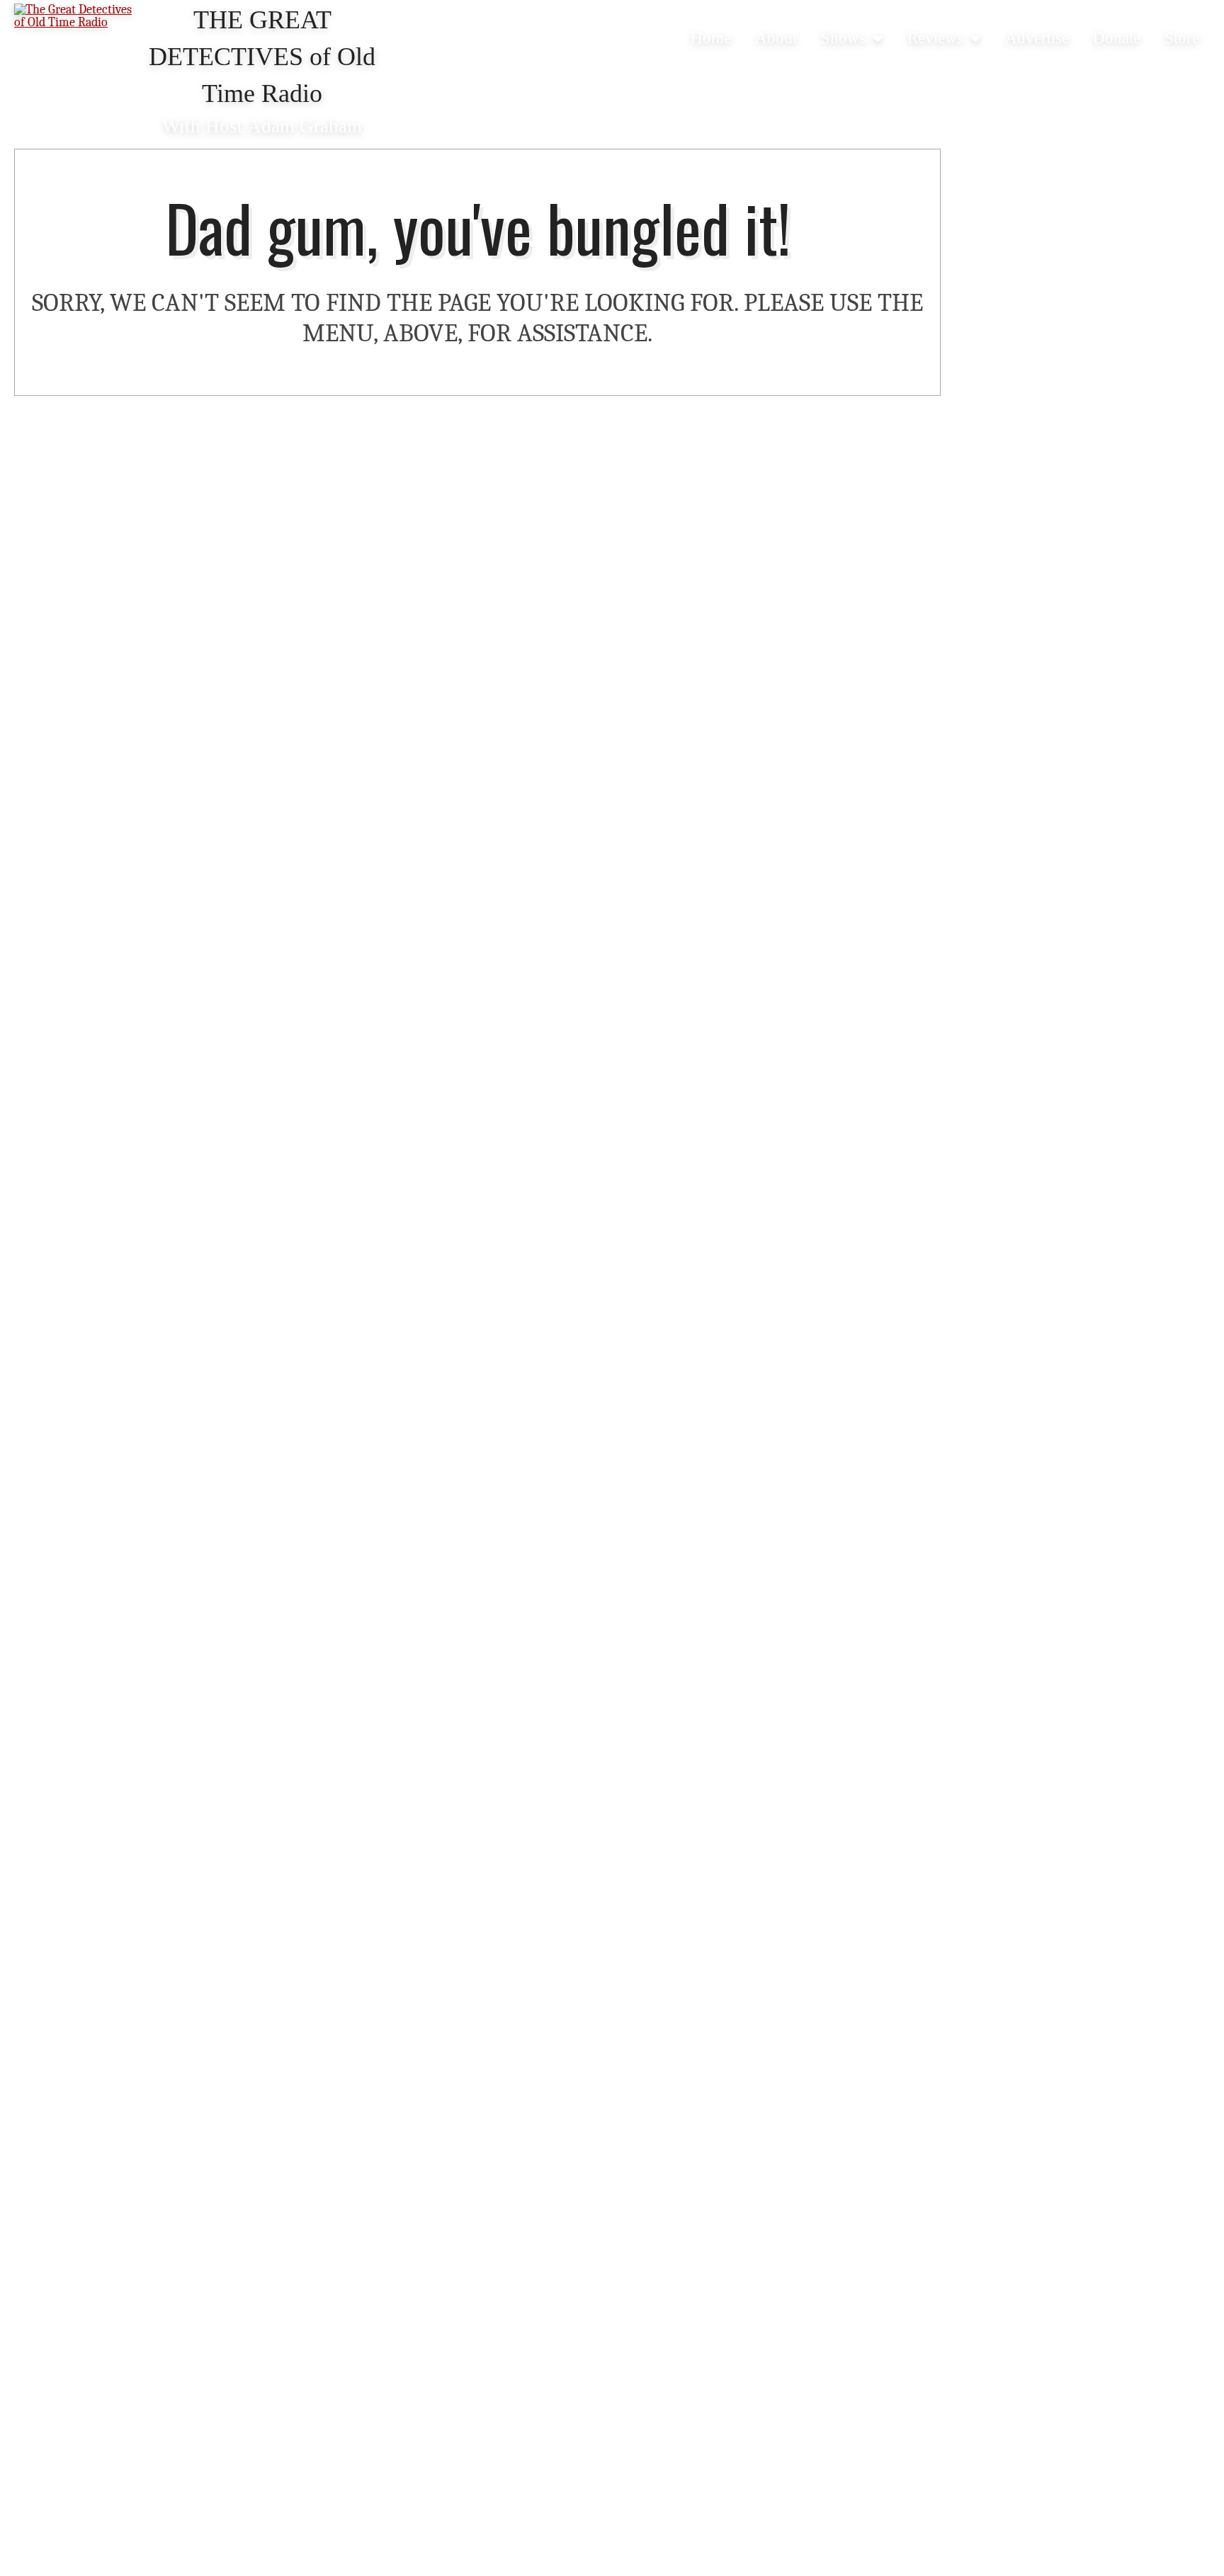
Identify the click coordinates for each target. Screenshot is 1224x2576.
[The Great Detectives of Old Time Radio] (78, 17)
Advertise (1037, 38)
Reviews (935, 38)
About (776, 38)
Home (711, 38)
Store (1182, 38)
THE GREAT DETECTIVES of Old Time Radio (262, 57)
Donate (1117, 38)
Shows (843, 38)
